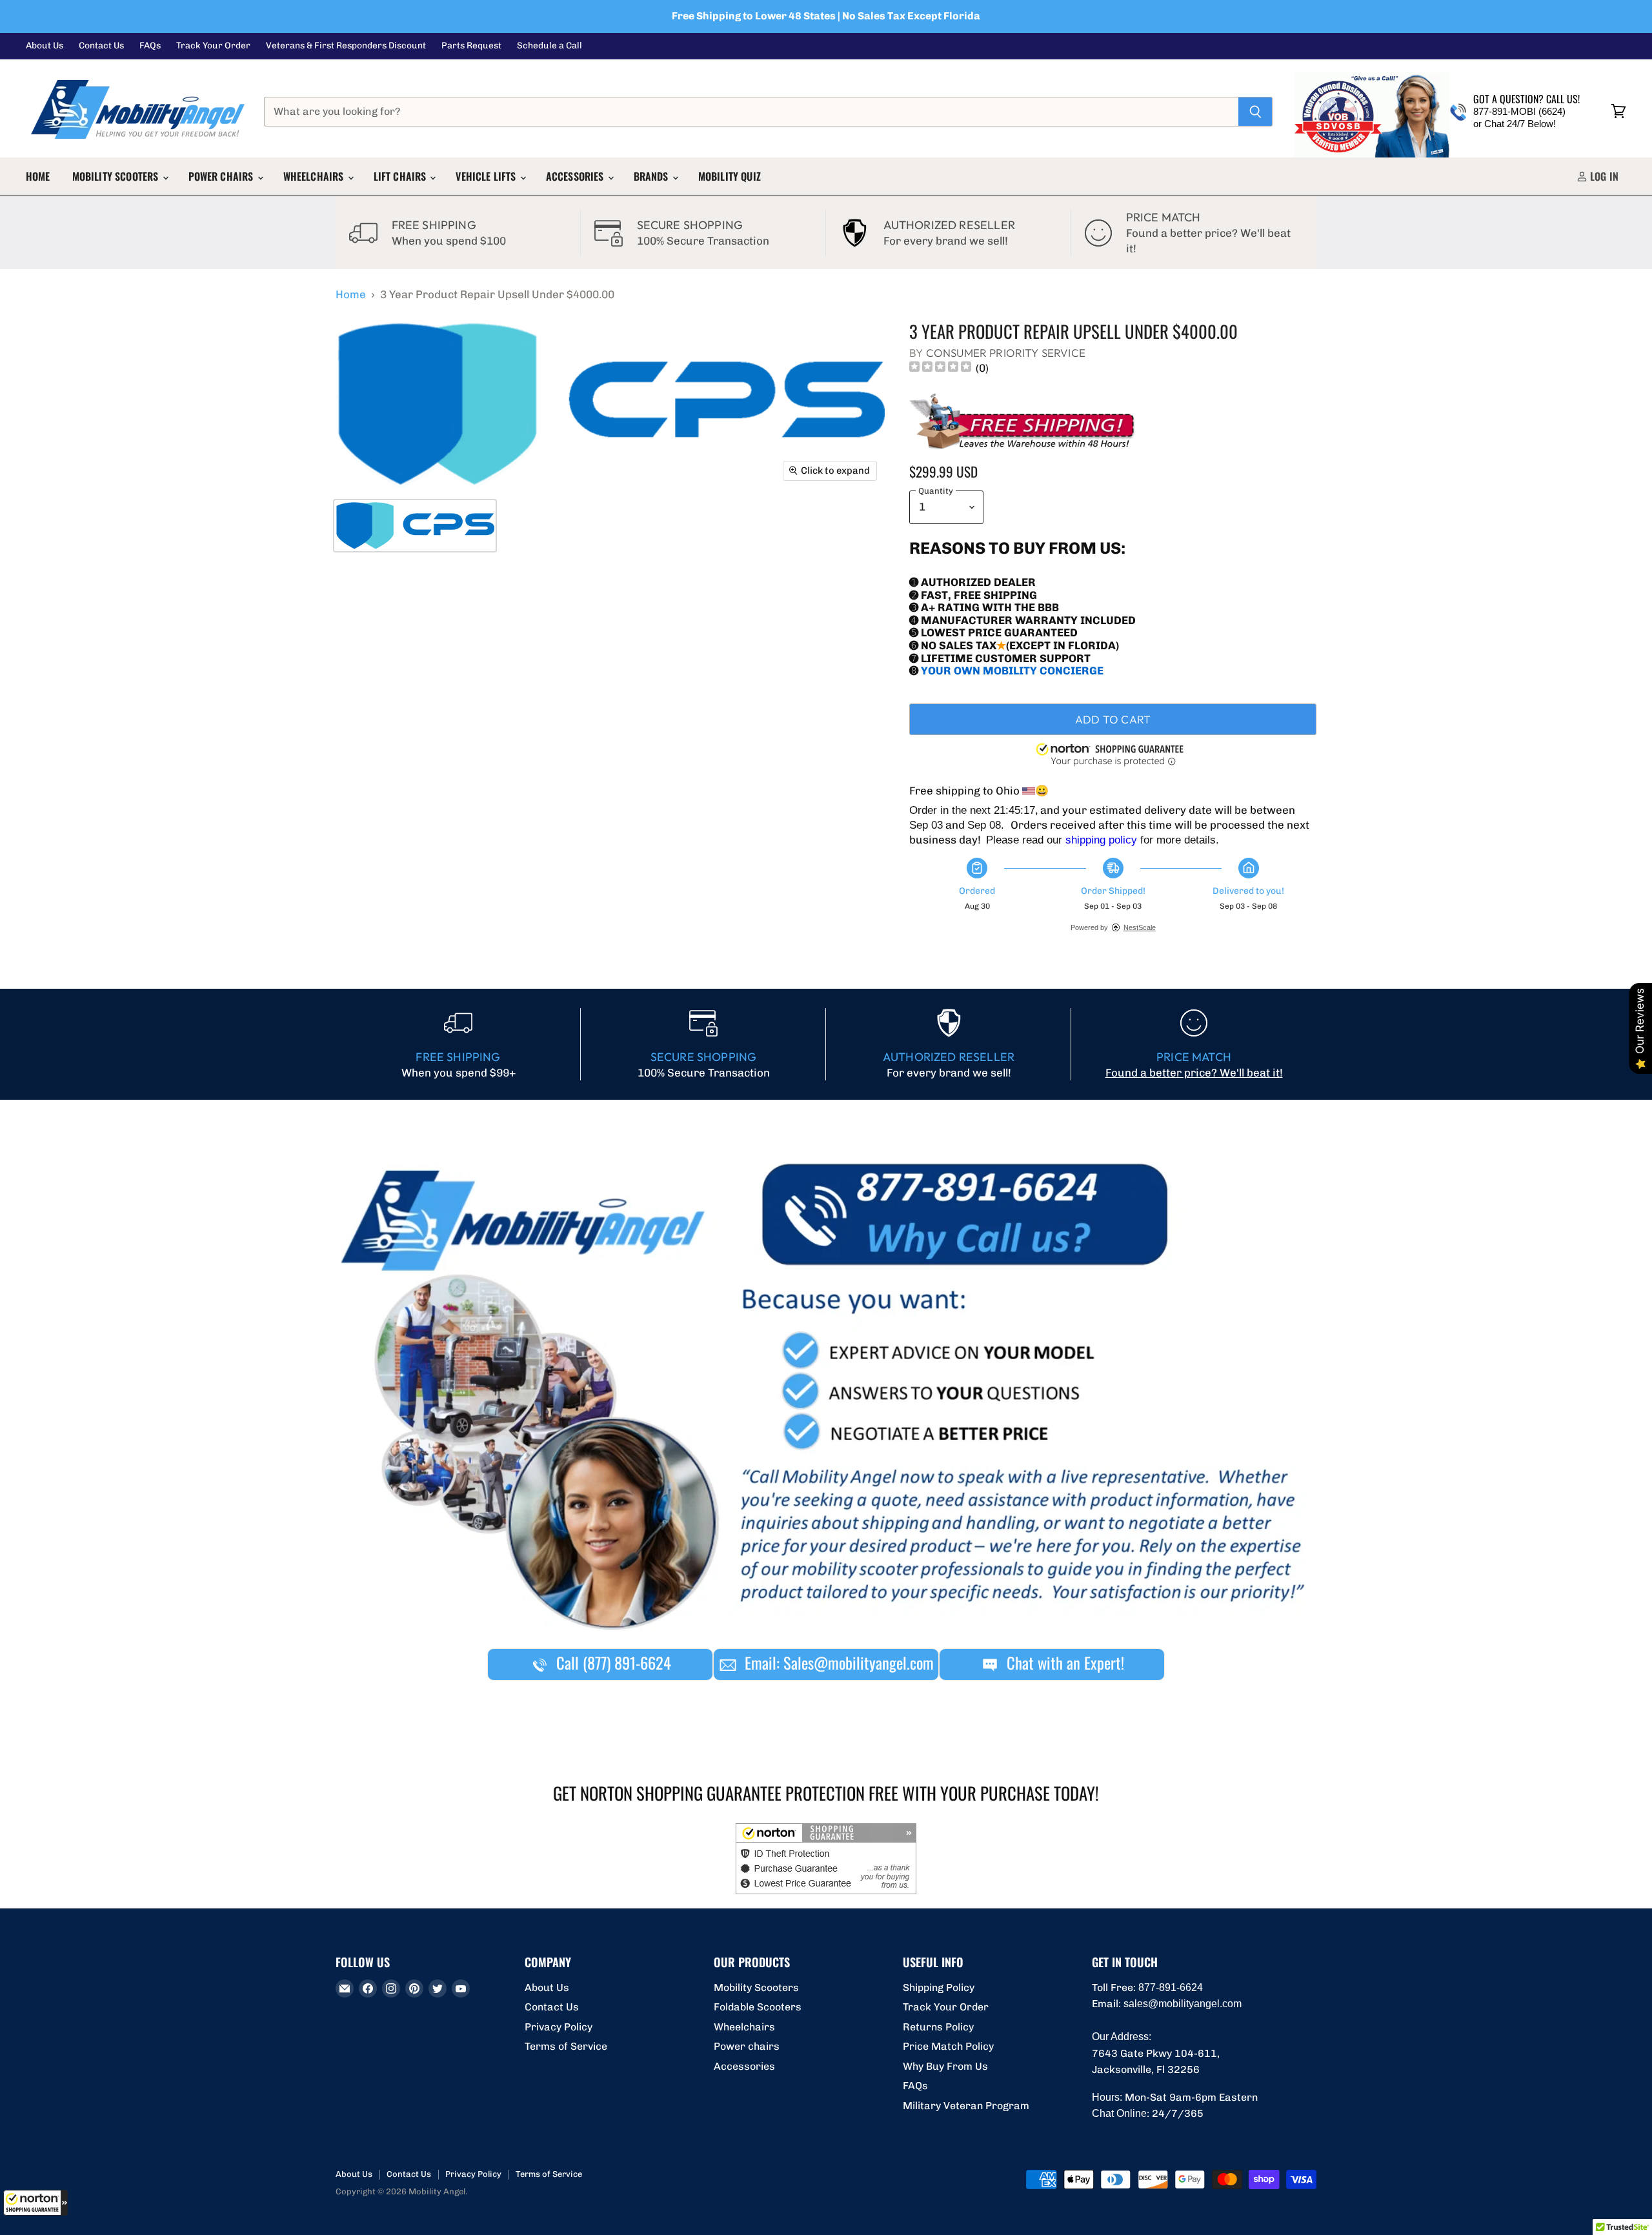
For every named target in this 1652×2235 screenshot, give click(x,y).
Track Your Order (213, 46)
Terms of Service (566, 2046)
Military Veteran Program (966, 2106)
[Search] (1255, 112)
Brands (652, 176)
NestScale (1140, 927)
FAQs (150, 46)
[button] (35, 2203)
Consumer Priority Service (1006, 353)
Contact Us (101, 46)
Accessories (576, 176)
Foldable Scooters (758, 2007)
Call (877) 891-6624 (612, 1663)
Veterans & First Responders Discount (346, 46)
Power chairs (222, 176)
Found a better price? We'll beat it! (1194, 1073)
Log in (1603, 176)
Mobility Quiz (730, 176)
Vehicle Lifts (487, 176)
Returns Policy (938, 2027)
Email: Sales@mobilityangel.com (837, 1663)
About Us (45, 46)
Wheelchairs (315, 176)
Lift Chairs (401, 176)
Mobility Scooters (117, 176)
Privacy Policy (559, 2027)
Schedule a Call (549, 46)
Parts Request (471, 46)
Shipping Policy (939, 1987)
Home (38, 176)
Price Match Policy (948, 2046)
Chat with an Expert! (1063, 1663)
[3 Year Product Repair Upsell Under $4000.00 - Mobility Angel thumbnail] (415, 526)
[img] (940, 368)
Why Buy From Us (945, 2066)
